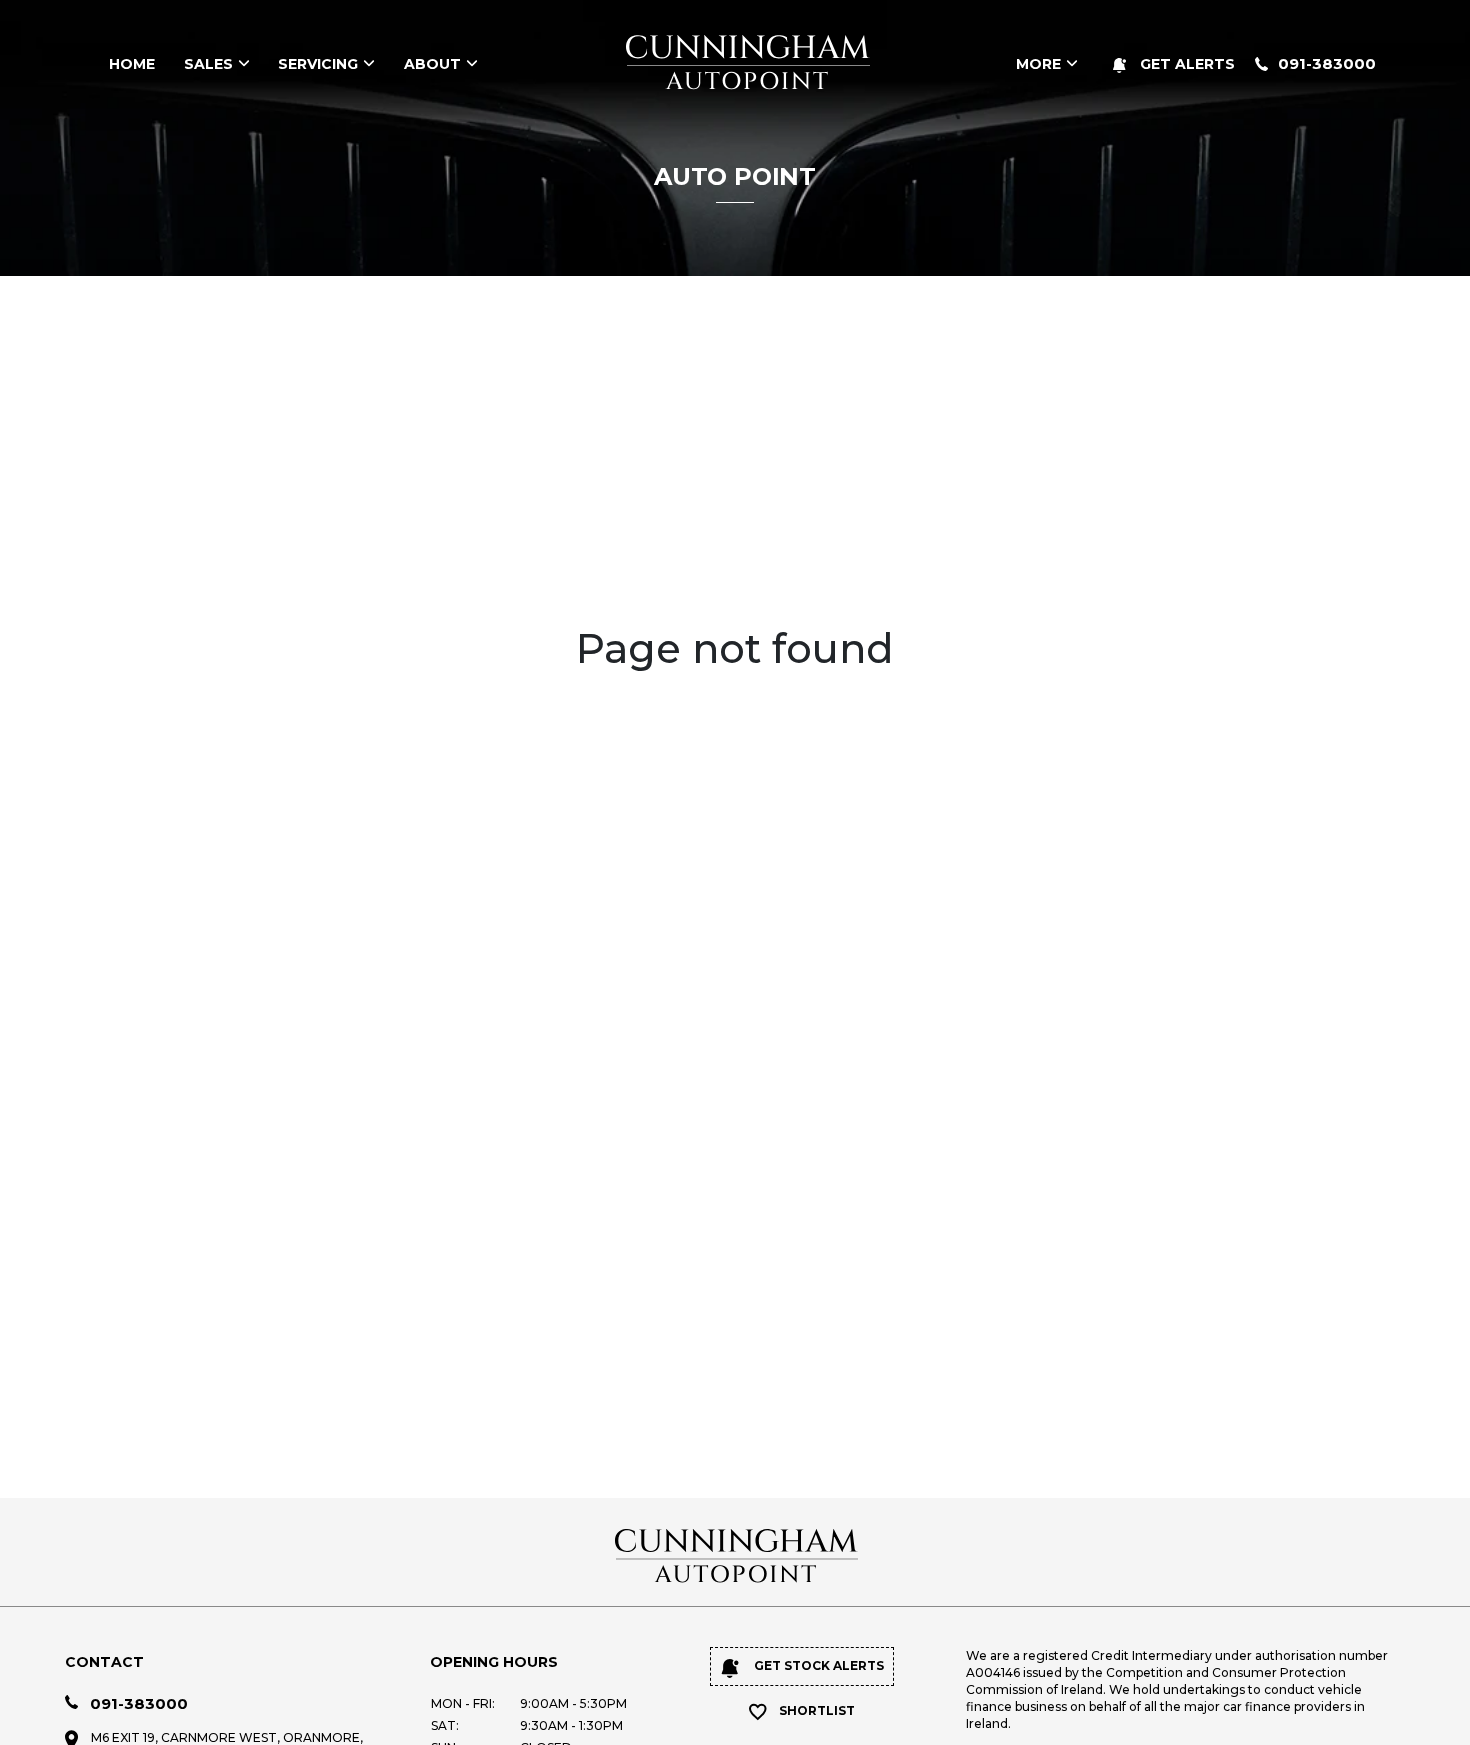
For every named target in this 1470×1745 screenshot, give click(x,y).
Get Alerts (1185, 64)
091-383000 (1327, 63)
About (432, 64)
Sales (208, 64)
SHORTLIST (817, 1710)
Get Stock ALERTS (817, 1665)
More (1038, 64)
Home (132, 64)
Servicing (318, 64)
